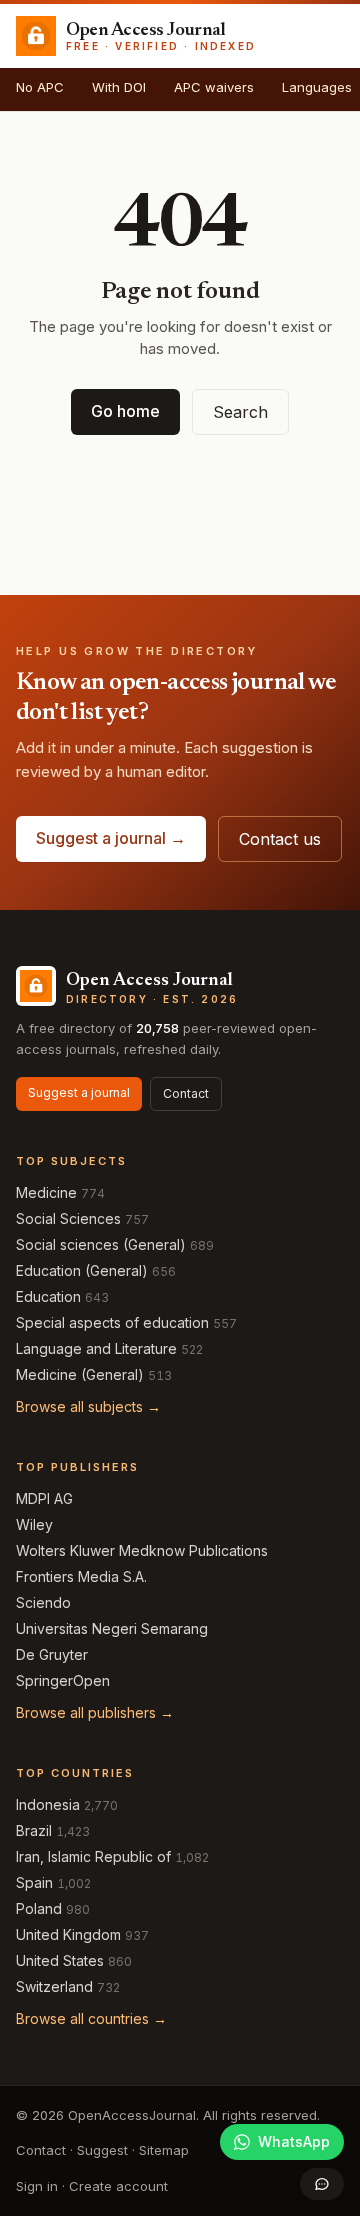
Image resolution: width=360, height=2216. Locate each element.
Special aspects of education (112, 1322)
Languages (317, 87)
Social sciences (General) (101, 1244)
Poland (39, 1908)
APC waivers (214, 87)
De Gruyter (52, 1654)
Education (48, 1296)
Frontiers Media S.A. (81, 1576)
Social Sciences (68, 1218)
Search (240, 412)
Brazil (34, 1830)
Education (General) (82, 1270)
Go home (125, 411)
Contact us (280, 839)
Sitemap (164, 2150)
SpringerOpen (63, 1680)
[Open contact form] (322, 2184)
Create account (118, 2186)
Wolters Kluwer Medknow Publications (142, 1550)
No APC (40, 87)
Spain (34, 1882)
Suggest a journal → (111, 838)
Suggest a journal (79, 1092)
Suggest (102, 2150)
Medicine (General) (80, 1374)
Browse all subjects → (88, 1406)
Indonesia (48, 1804)
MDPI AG (44, 1498)
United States (60, 1960)
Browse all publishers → (95, 1712)
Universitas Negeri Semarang (112, 1628)
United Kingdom (68, 1934)
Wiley (34, 1524)
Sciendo (43, 1602)
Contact (186, 1093)
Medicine (46, 1192)
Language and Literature (96, 1348)
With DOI (119, 87)
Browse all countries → (91, 2018)
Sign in (37, 2186)
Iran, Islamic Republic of (93, 1856)
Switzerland (54, 1986)
